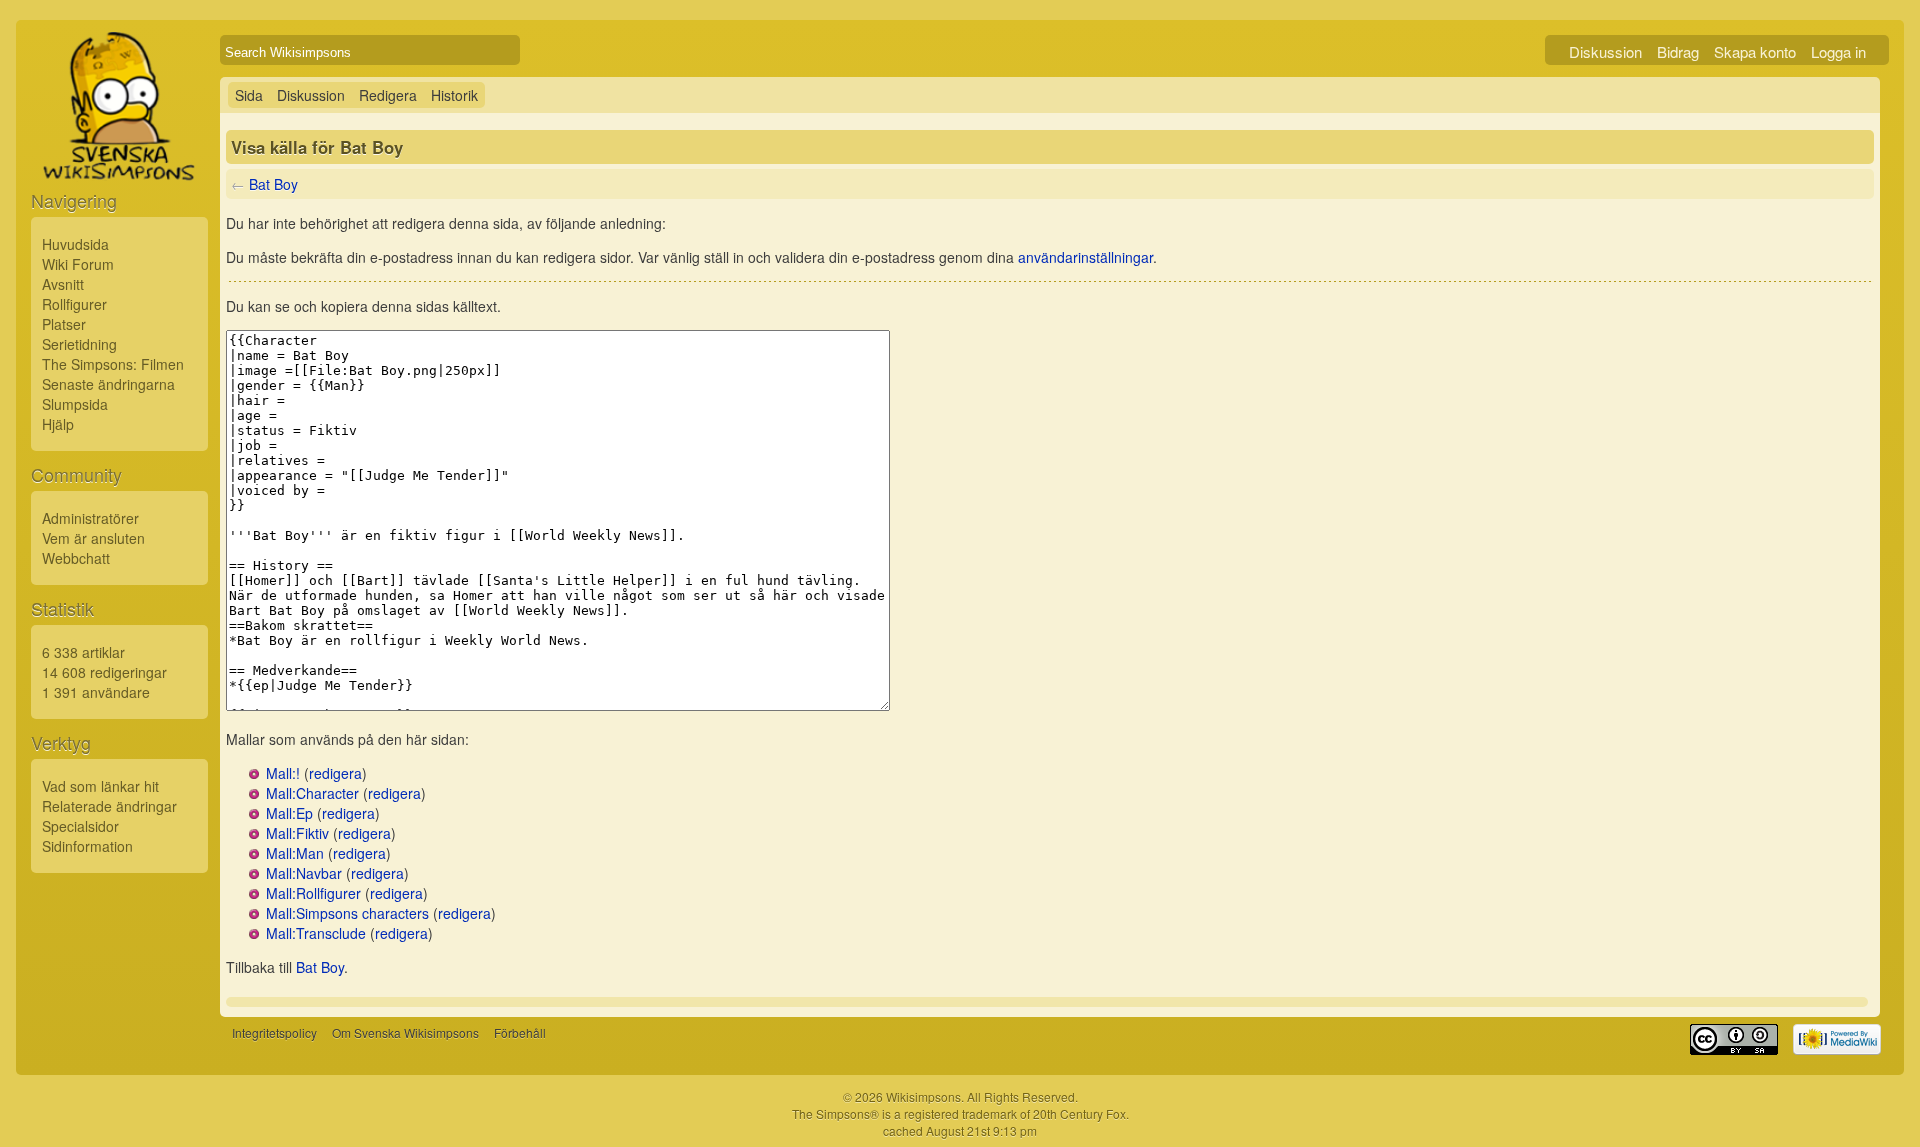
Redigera (388, 95)
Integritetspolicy (274, 1032)
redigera (335, 773)
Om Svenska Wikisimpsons (405, 1032)
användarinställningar (1085, 257)
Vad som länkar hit (100, 786)
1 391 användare (96, 692)
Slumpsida (75, 404)
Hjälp (58, 424)
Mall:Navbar (304, 873)
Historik (454, 95)
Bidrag (1678, 51)
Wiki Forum (78, 264)
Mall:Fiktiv (297, 833)
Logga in (1838, 51)
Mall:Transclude (316, 933)
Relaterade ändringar (109, 806)
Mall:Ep (289, 813)
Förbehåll (520, 1032)
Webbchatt (76, 558)
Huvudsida (75, 244)
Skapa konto (1755, 51)
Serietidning (79, 344)
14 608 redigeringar (104, 672)
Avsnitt (63, 284)
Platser (64, 324)
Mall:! (283, 773)
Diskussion (1605, 51)
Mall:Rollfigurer (313, 893)
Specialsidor (80, 826)
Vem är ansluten (93, 538)
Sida (249, 95)
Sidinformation (87, 846)
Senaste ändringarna (108, 384)
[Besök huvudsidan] (119, 152)
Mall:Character (312, 793)
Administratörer (90, 518)
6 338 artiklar (83, 652)
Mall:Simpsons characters (347, 913)
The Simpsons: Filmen (113, 364)
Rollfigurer (74, 304)
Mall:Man (295, 853)
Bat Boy (273, 184)
